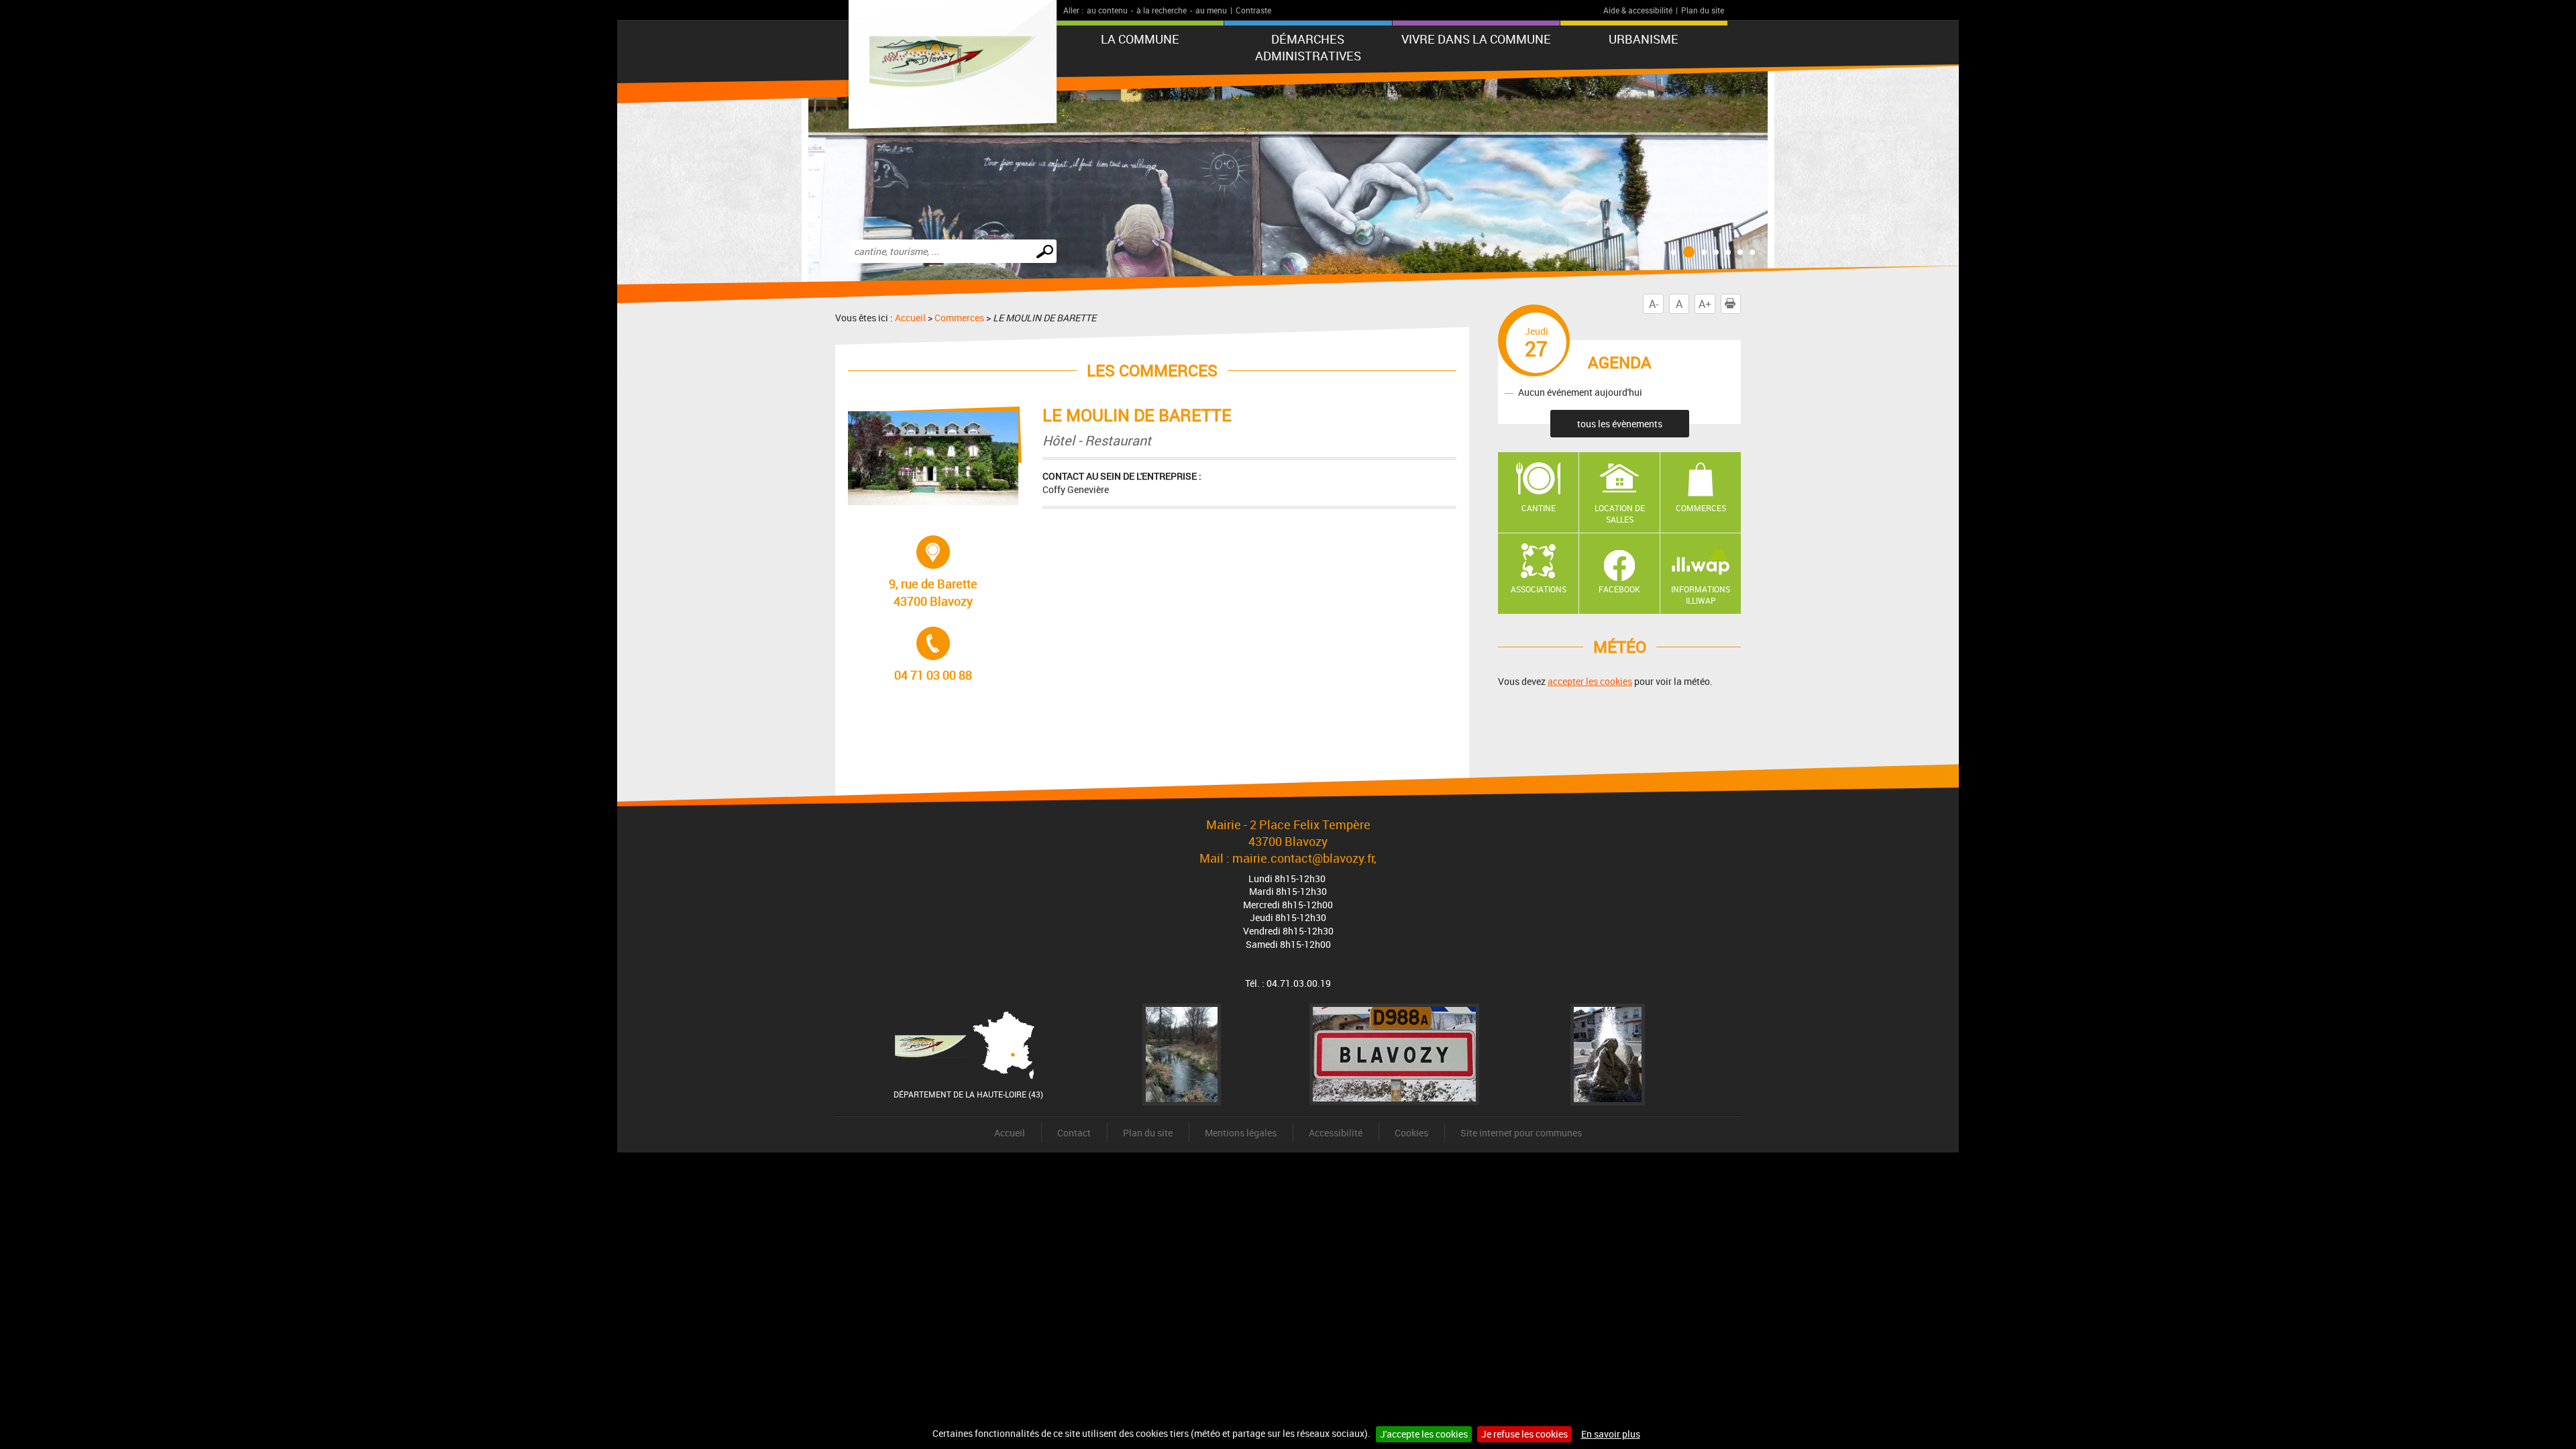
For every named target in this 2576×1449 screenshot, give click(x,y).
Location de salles (1620, 514)
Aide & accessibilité (1638, 10)
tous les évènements (1620, 424)
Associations (1539, 589)
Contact (1074, 1133)
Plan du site (1703, 10)
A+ (1705, 304)
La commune (1140, 39)
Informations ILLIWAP (1701, 595)
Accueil (910, 318)
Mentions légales (1241, 1133)
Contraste (1253, 10)
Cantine (1539, 508)
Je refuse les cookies (1524, 1434)
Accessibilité (1336, 1133)
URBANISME (1644, 39)
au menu (1211, 10)
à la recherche (1162, 10)
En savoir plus (1611, 1434)
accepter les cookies (1590, 681)
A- (1654, 304)
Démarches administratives (1308, 47)
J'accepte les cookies (1424, 1434)
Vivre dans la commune (1476, 39)
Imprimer (1740, 304)
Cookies (1411, 1133)
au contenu (1107, 10)
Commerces (959, 318)
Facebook (1619, 589)
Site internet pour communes (1521, 1133)
